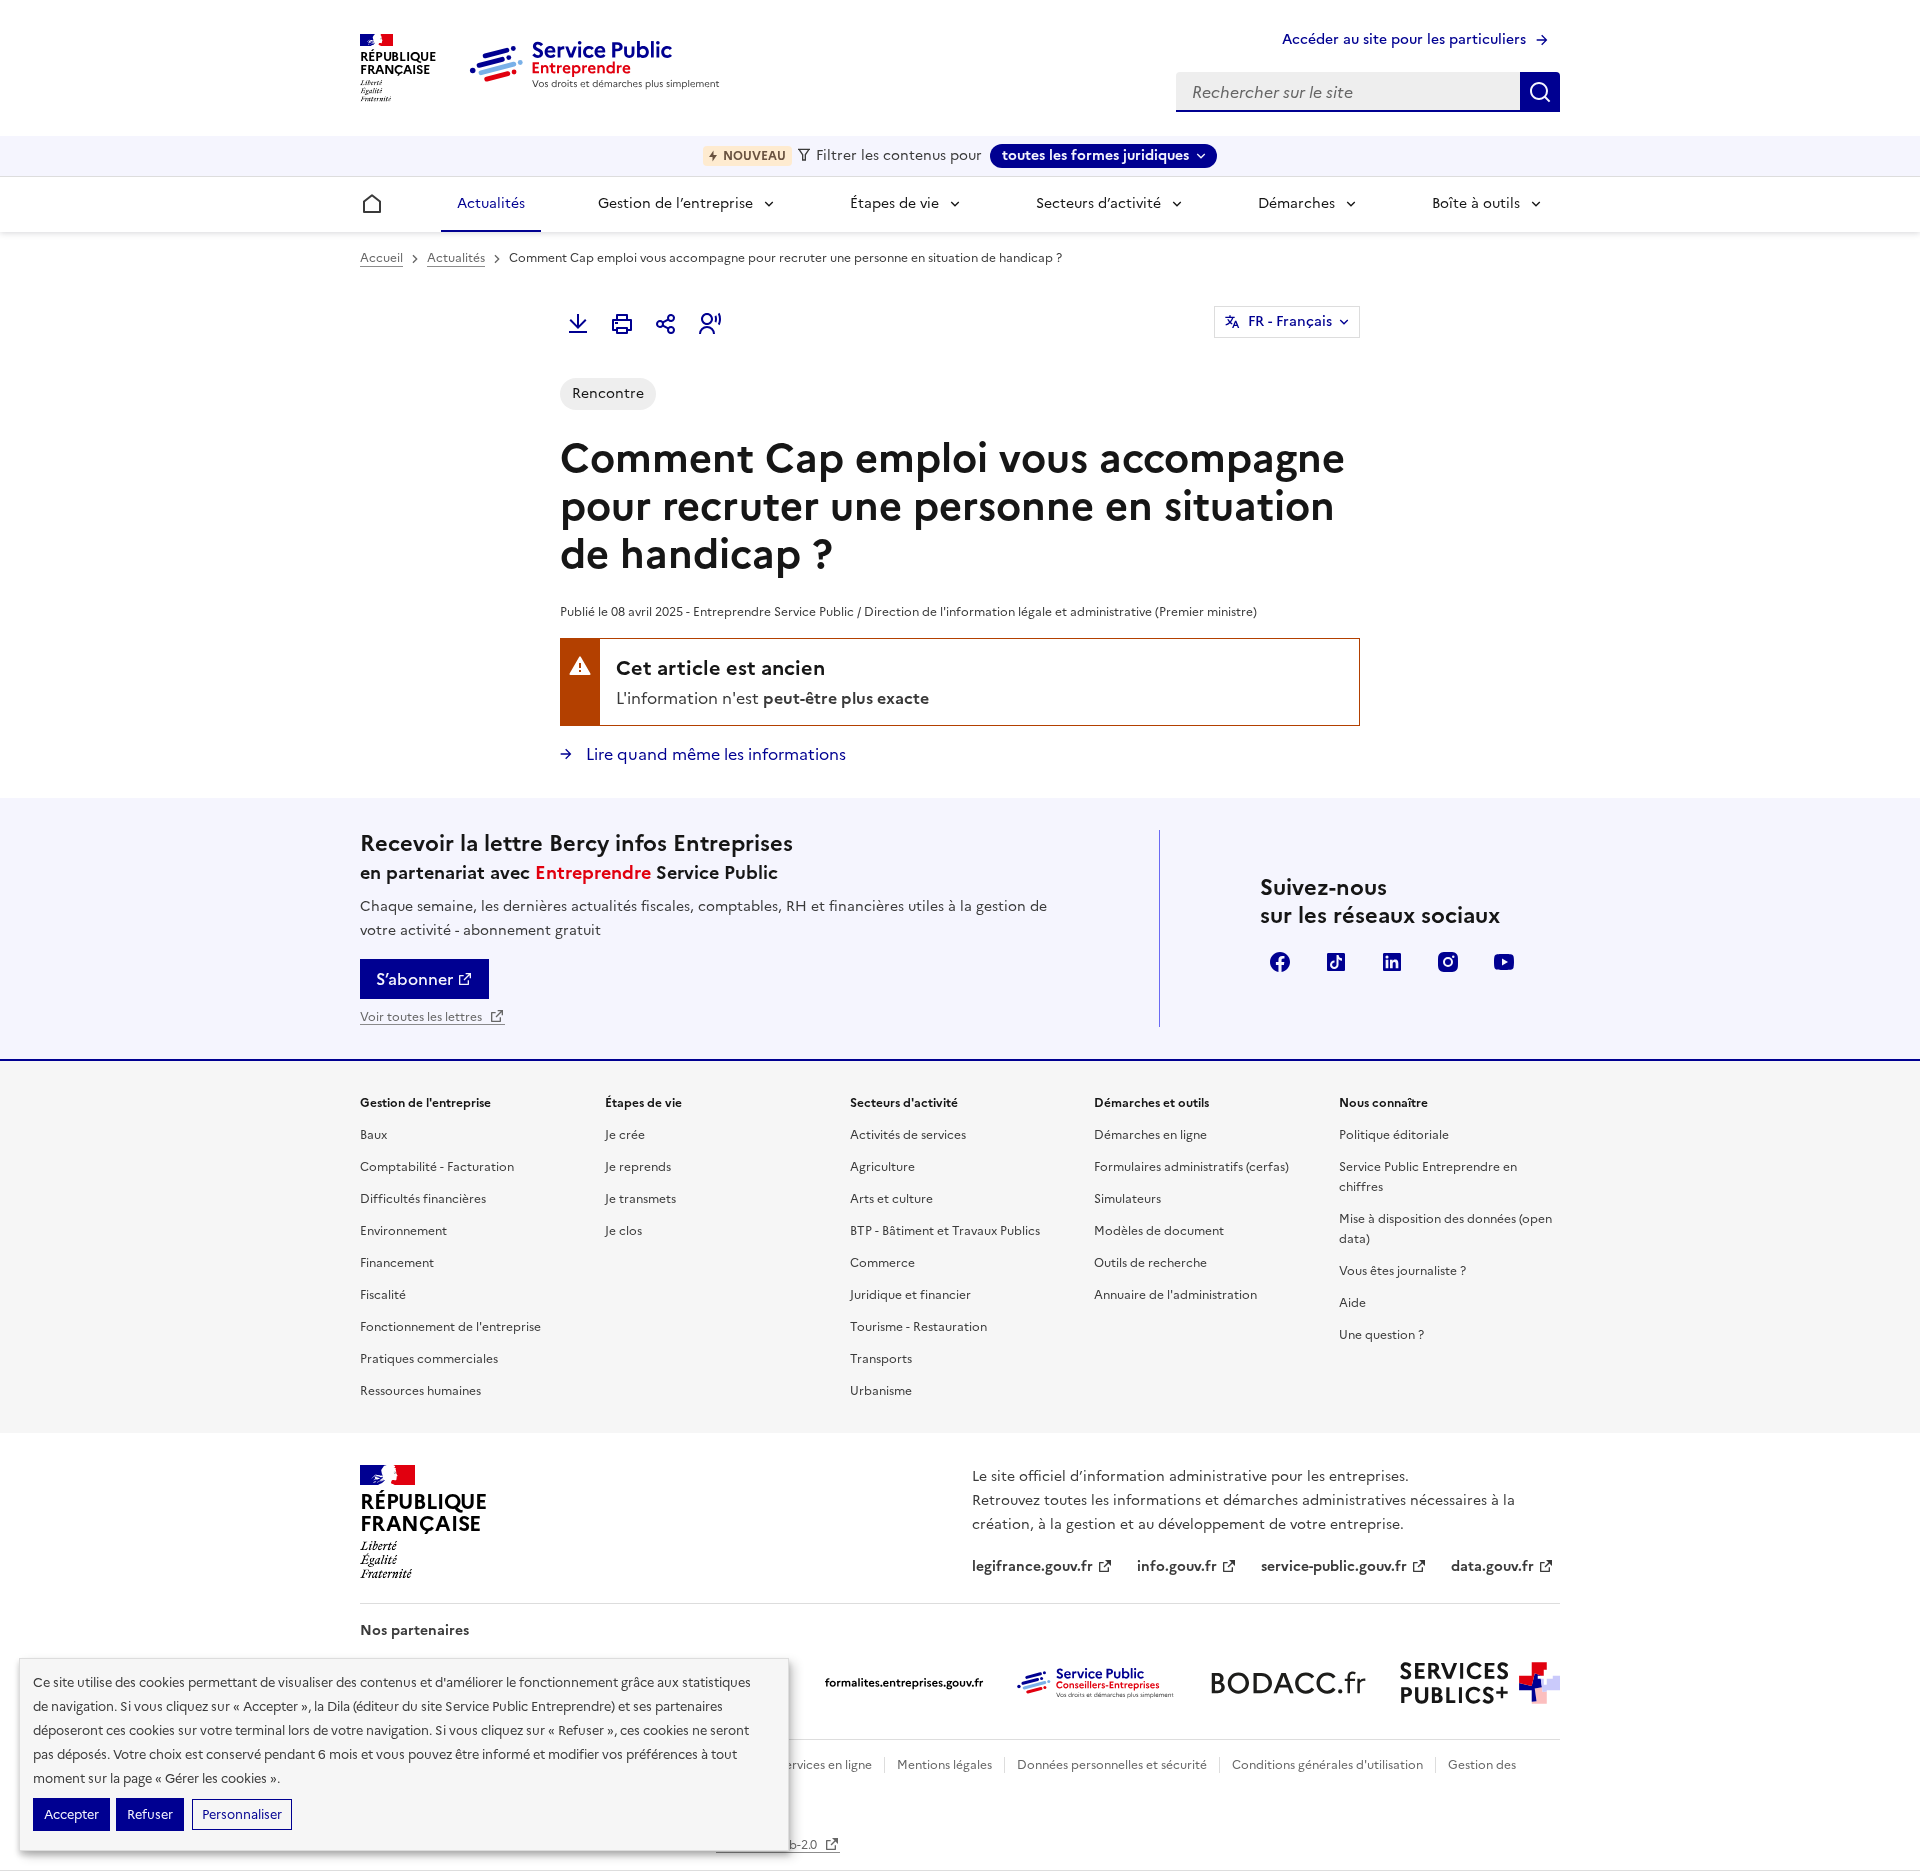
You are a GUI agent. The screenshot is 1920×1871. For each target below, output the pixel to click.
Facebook (1280, 962)
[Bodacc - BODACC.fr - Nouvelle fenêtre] (1288, 1683)
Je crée (625, 1135)
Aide (1352, 1303)
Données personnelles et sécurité (1112, 1765)
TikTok (1336, 962)
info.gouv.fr (1177, 1566)
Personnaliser (242, 1814)
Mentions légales (944, 1765)
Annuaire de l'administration (1175, 1295)
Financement (397, 1263)
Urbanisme (881, 1391)
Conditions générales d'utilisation (1327, 1765)
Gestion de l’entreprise (675, 203)
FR (1290, 321)
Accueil (381, 258)
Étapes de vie (894, 203)
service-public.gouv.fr (1334, 1566)
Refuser (150, 1814)
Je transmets (640, 1199)
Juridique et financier (910, 1295)
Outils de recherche (1150, 1263)
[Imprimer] (622, 324)
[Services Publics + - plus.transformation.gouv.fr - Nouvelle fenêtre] (1480, 1683)
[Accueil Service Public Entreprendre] (598, 85)
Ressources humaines (420, 1391)
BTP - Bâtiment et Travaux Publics (945, 1231)
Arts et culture (891, 1199)
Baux (373, 1135)
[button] (710, 324)
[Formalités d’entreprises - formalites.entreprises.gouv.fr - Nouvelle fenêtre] (904, 1683)
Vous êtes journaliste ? (1402, 1271)
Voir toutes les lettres (422, 1017)
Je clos (623, 1231)
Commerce (882, 1263)
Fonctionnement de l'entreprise (450, 1327)
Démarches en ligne (1150, 1135)
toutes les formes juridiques (1095, 155)
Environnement (403, 1231)
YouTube (1504, 962)
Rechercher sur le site (1540, 92)
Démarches (1296, 203)
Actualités (491, 203)
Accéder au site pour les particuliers (1404, 39)
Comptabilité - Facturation (437, 1167)
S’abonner (414, 979)
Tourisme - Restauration (918, 1327)
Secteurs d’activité (1098, 203)
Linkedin (1392, 962)
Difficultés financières (423, 1199)
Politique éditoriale (1394, 1135)
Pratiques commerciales (429, 1359)
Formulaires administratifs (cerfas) (1191, 1167)
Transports (881, 1359)
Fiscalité (383, 1295)
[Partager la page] (666, 324)
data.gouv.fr (1492, 1566)
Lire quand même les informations (714, 754)
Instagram (1448, 962)
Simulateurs (1127, 1199)
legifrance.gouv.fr (1032, 1566)
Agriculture (882, 1167)
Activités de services (908, 1135)
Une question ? (1381, 1335)
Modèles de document (1159, 1231)
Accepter (71, 1814)
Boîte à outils (1476, 203)
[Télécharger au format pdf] (578, 324)
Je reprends (638, 1167)
